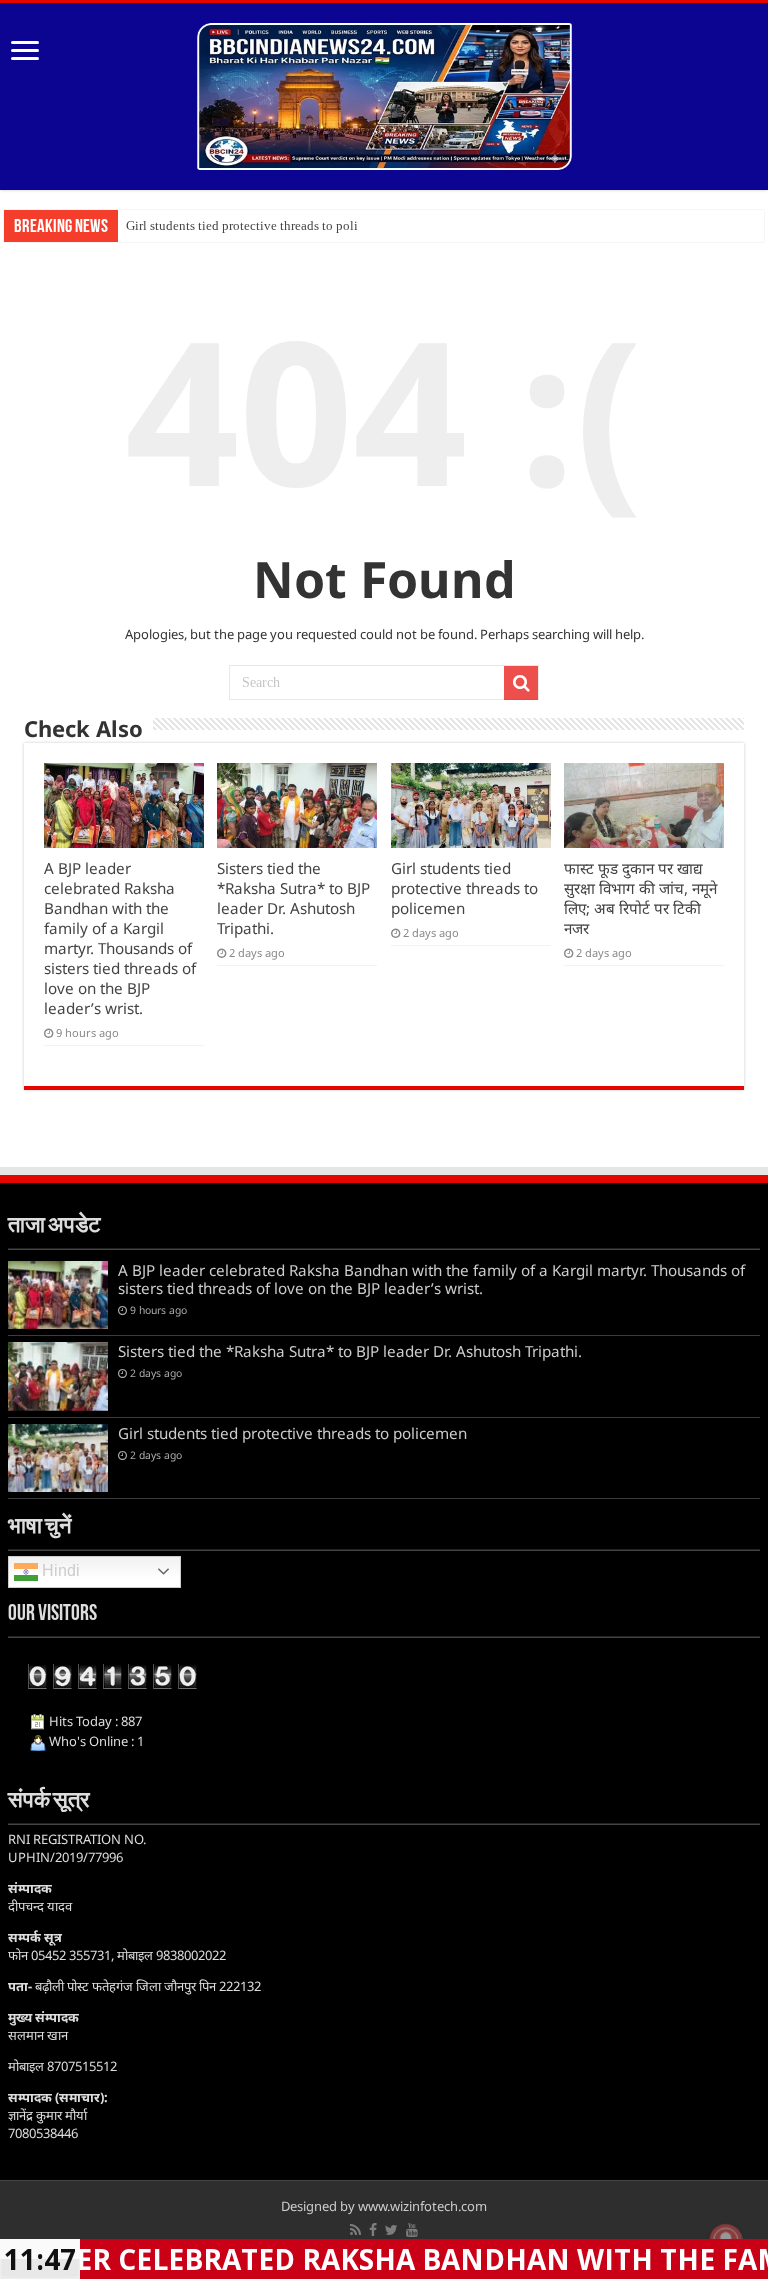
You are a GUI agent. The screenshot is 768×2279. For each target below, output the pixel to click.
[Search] (521, 683)
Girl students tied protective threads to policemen (259, 225)
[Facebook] (373, 2230)
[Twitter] (391, 2230)
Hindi (59, 1570)
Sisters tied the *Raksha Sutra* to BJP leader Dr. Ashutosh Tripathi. (293, 898)
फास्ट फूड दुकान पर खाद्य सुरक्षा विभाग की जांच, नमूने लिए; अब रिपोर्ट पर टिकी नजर (640, 898)
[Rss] (355, 2230)
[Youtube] (412, 2230)
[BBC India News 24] (384, 93)
